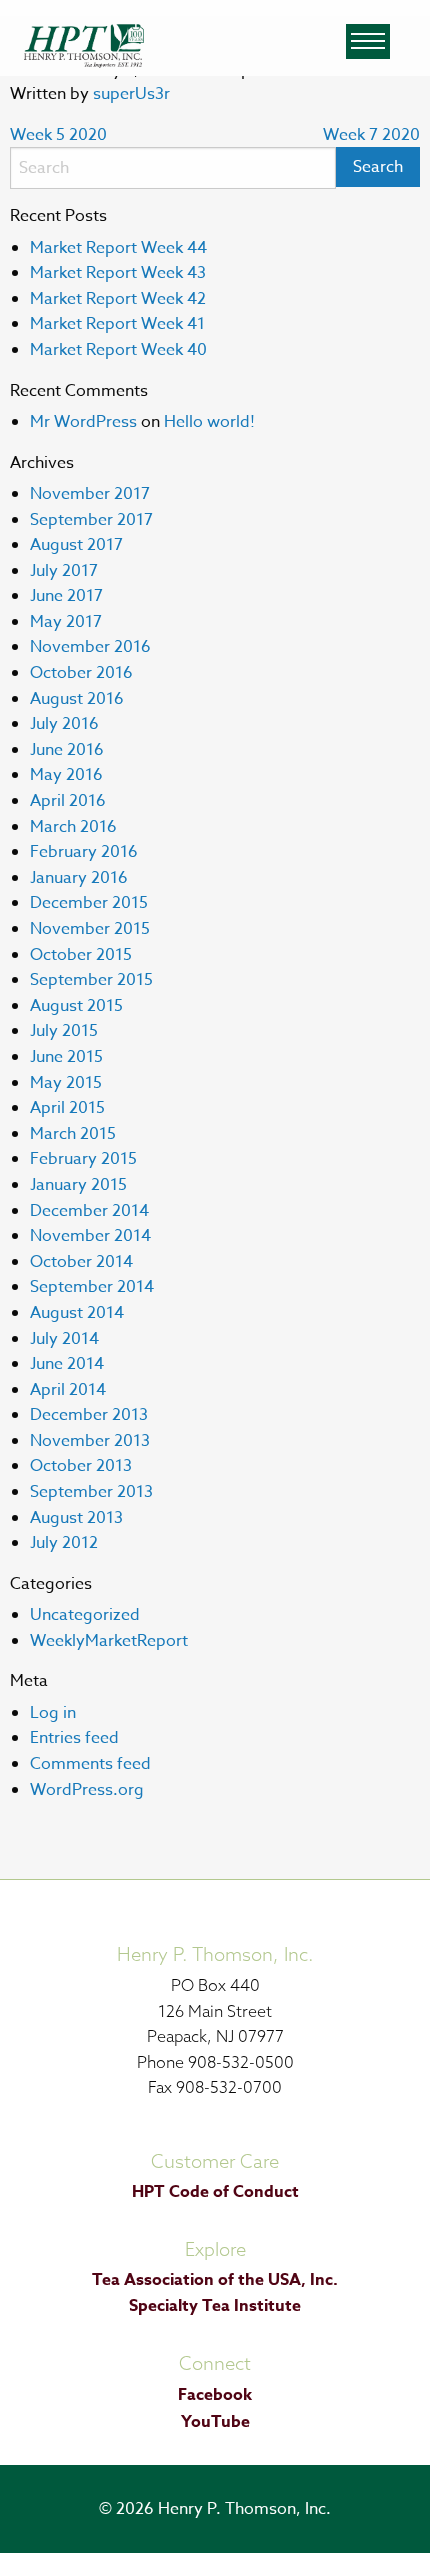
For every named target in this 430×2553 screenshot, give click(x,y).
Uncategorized (85, 1615)
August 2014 (77, 1313)
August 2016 (77, 699)
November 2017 (90, 494)
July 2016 (64, 724)
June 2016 (67, 750)
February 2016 (84, 852)
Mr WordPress (83, 422)
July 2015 (64, 1031)
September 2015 (91, 980)
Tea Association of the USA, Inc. (215, 2280)
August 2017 (76, 545)
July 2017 (64, 571)
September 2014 (92, 1287)
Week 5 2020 (58, 135)
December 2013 (89, 1415)
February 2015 (83, 1159)
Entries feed (74, 1738)
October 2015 (81, 955)
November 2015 (90, 929)
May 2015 (66, 1083)
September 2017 (91, 520)
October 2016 (81, 673)
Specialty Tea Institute (215, 2306)
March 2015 (73, 1134)
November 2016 (90, 647)
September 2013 (91, 1492)
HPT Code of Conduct (215, 2192)
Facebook (215, 2395)
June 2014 (67, 1364)
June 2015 (66, 1057)
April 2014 (68, 1390)
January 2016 (79, 878)
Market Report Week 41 (117, 324)
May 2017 (66, 622)
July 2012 (64, 1543)
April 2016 (68, 801)
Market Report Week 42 (118, 299)
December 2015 (89, 903)
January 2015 (78, 1185)
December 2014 (89, 1211)
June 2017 (66, 596)
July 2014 (64, 1339)
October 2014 (81, 1262)
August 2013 (76, 1518)
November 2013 (90, 1441)
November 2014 (90, 1236)
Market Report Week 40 (118, 350)
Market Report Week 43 (118, 273)
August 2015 (76, 1006)
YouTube (215, 2422)
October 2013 (81, 1466)
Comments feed (90, 1764)
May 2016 (66, 775)
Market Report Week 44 (118, 248)
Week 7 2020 (371, 135)
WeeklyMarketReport (109, 1641)
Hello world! (209, 422)
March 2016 (73, 827)
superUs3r (131, 94)
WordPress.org (87, 1790)
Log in (53, 1713)
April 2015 (67, 1108)
